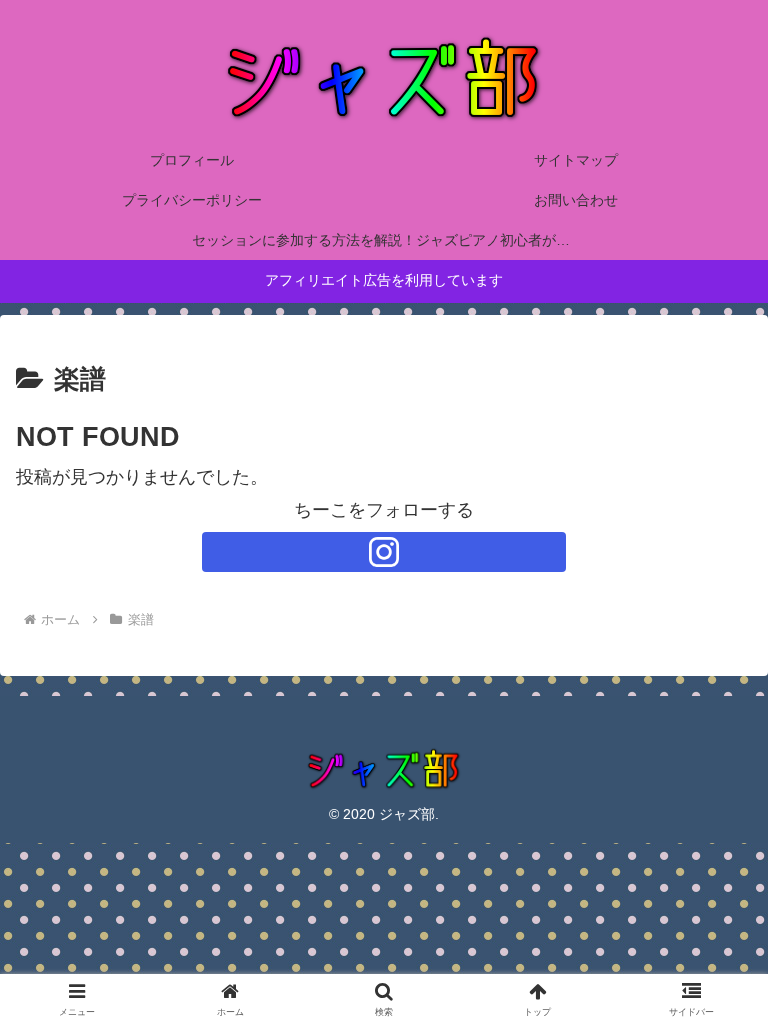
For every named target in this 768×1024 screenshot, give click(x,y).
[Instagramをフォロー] (384, 552)
